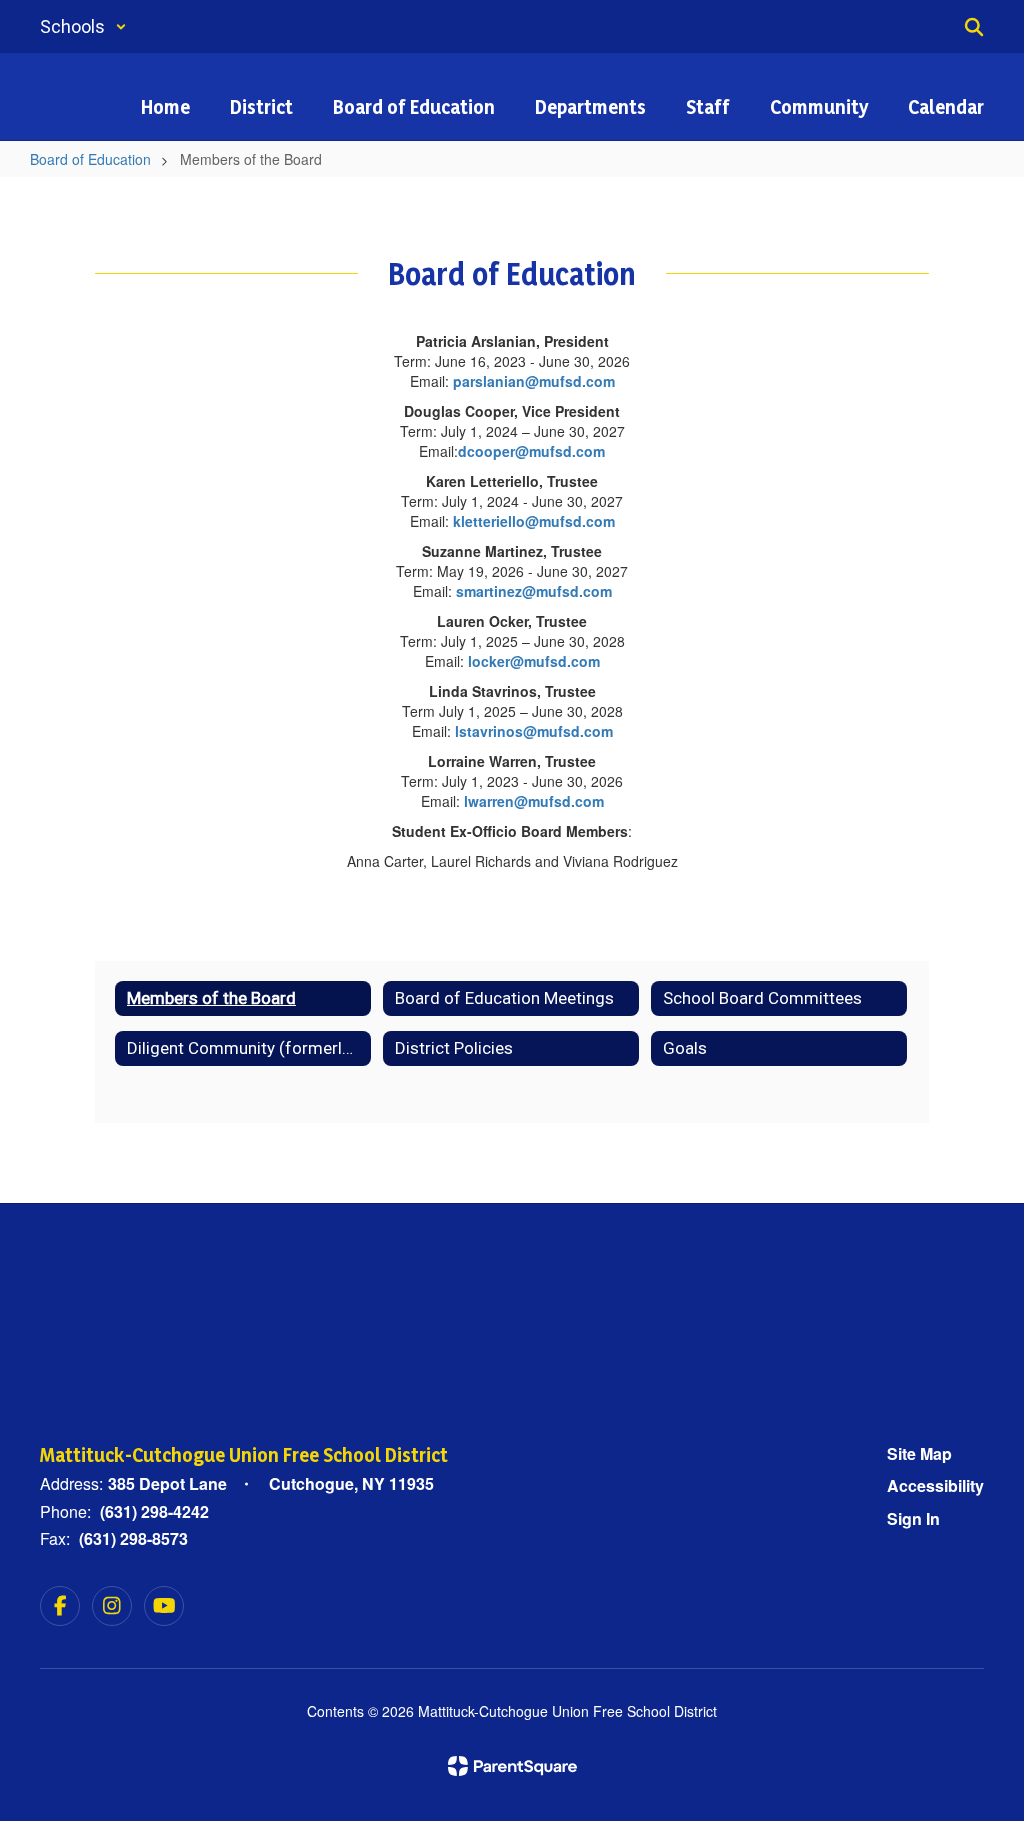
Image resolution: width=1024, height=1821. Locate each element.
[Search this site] (974, 27)
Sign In (913, 1518)
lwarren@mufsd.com (534, 801)
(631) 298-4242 (154, 1511)
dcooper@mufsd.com (531, 451)
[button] (83, 26)
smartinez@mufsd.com (534, 591)
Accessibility (935, 1485)
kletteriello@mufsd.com (532, 521)
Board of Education (90, 159)
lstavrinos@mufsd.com (534, 731)
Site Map (919, 1453)
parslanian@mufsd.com (534, 381)
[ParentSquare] (512, 1766)
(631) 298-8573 (133, 1538)
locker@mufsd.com (534, 661)
